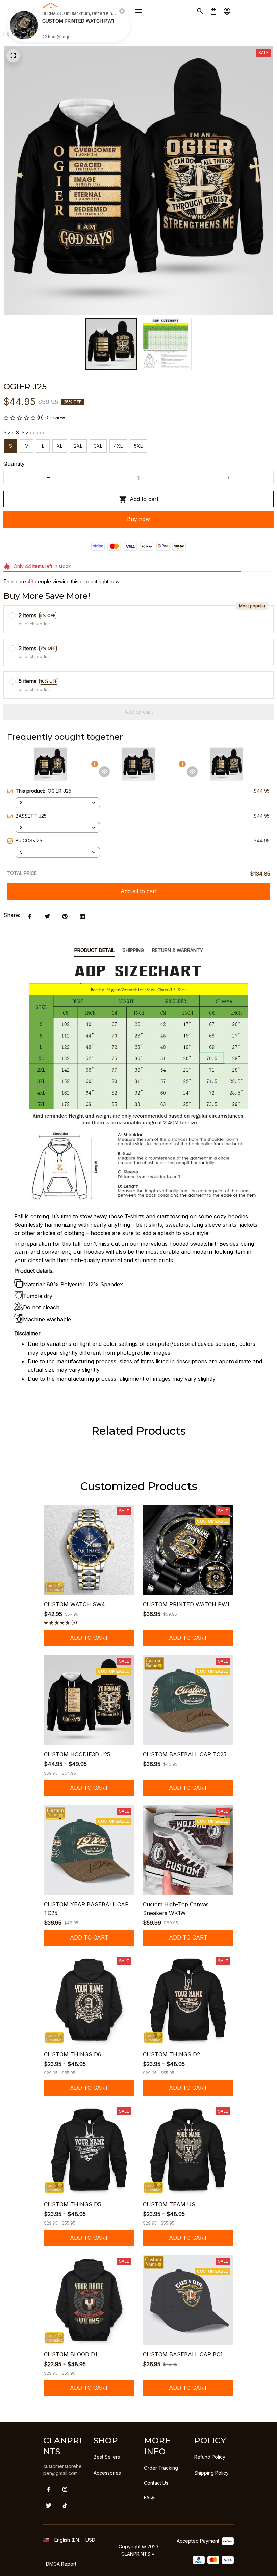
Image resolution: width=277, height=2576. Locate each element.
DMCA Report (61, 2564)
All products (37, 34)
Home (10, 34)
